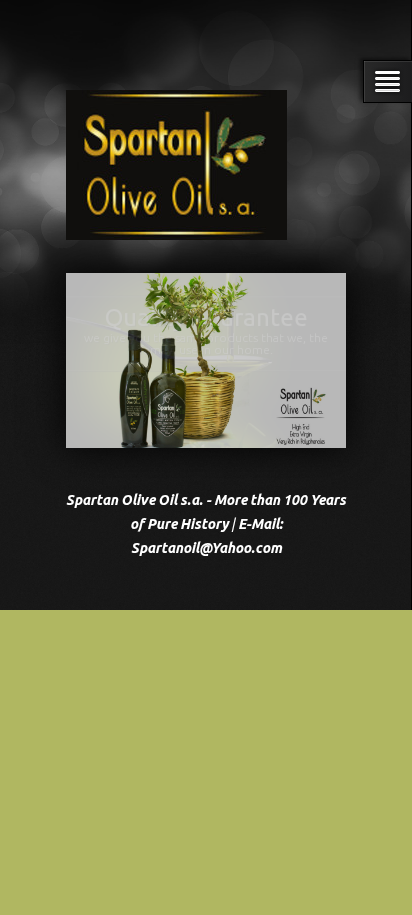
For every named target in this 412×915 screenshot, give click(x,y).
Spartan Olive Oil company (206, 316)
